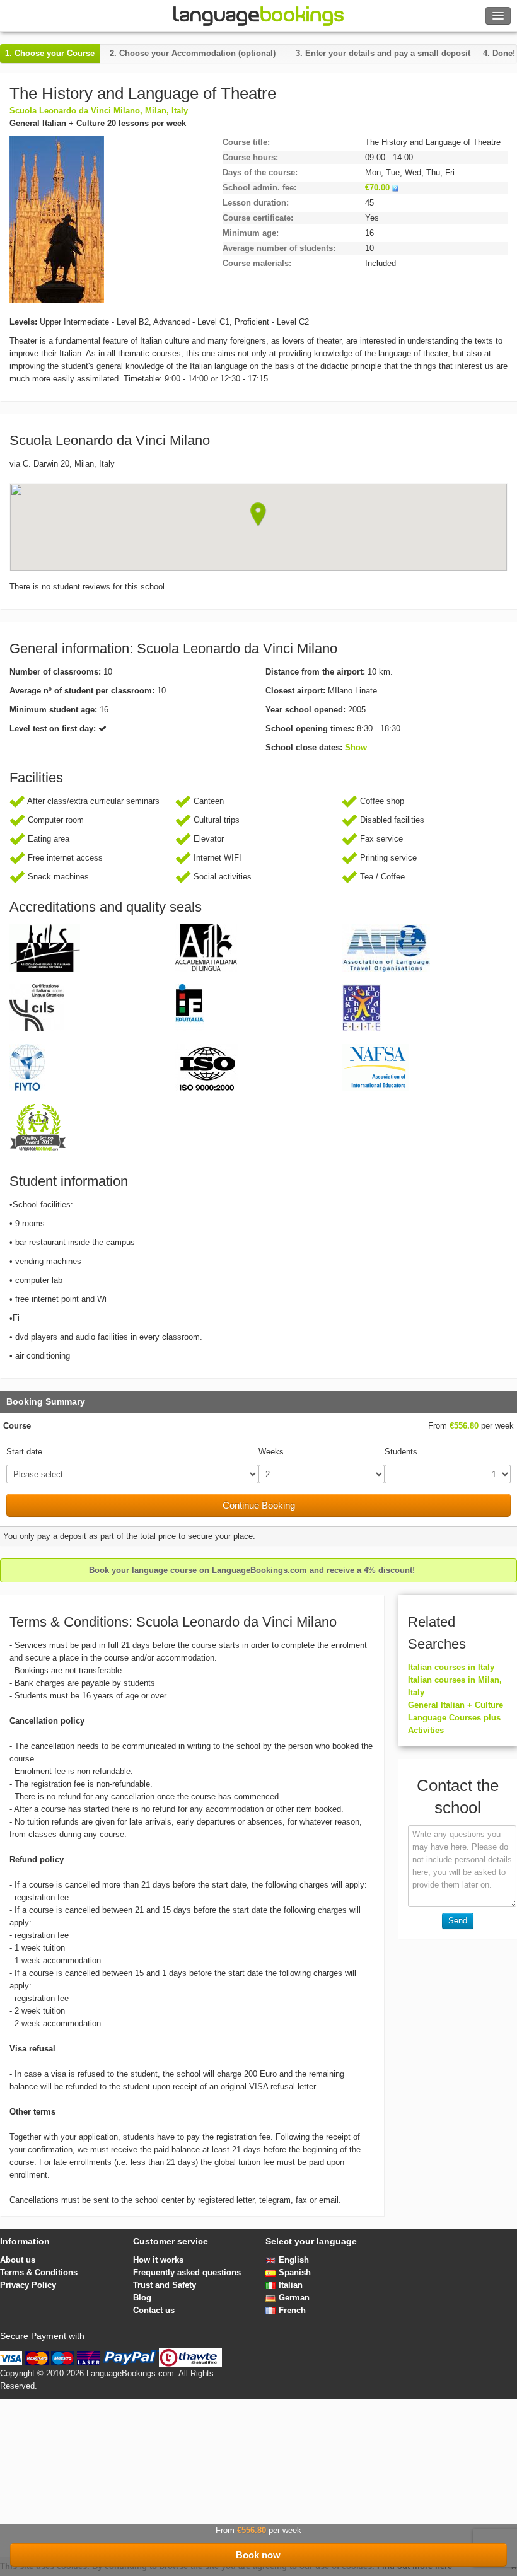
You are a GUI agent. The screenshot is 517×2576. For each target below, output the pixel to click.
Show (356, 747)
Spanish (295, 2272)
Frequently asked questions (187, 2272)
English (294, 2260)
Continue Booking (259, 1505)
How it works (158, 2260)
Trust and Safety (165, 2285)
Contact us (154, 2310)
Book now (258, 2555)
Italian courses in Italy (451, 1667)
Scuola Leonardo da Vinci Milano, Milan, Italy (99, 111)
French (292, 2310)
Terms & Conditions (39, 2272)
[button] (258, 514)
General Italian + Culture (456, 1705)
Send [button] (458, 1921)
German (294, 2298)
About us (18, 2260)
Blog (142, 2298)
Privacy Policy (28, 2285)
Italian (291, 2285)
